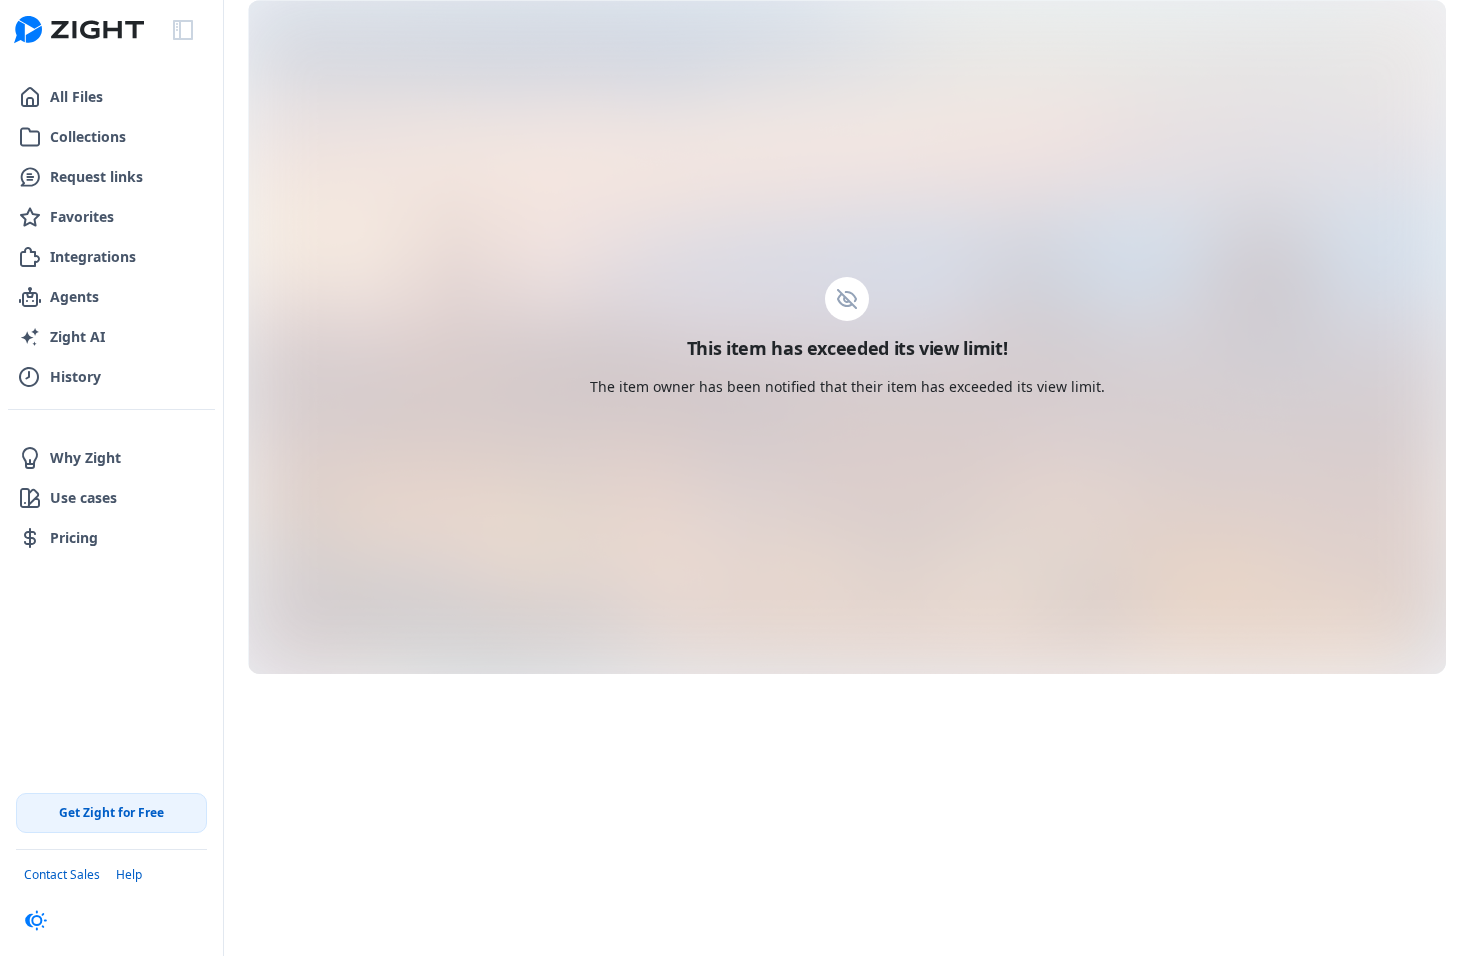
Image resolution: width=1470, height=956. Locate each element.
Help (129, 874)
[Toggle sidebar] (183, 30)
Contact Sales (62, 874)
